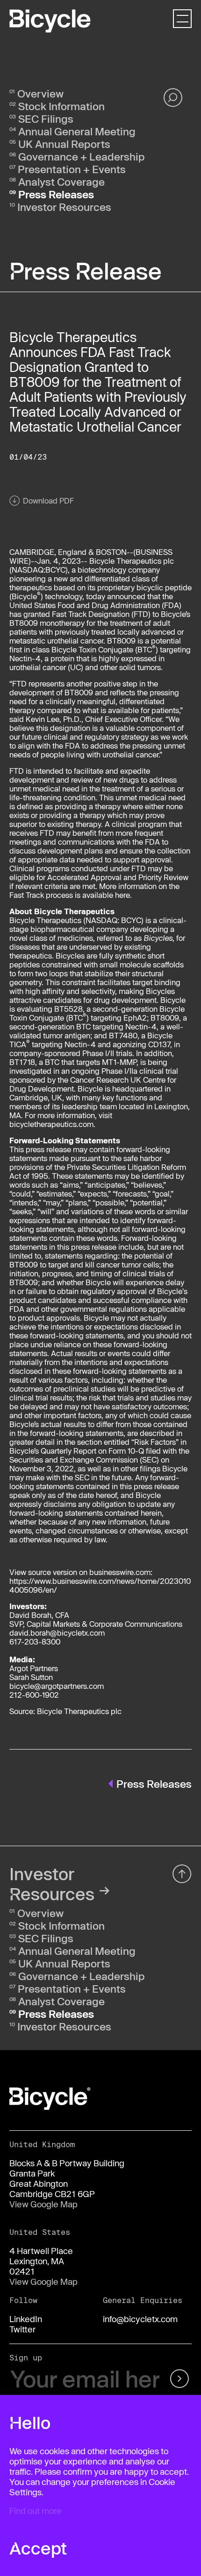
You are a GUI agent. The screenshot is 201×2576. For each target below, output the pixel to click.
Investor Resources (64, 207)
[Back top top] (182, 1874)
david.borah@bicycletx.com (57, 1633)
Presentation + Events (72, 169)
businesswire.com (120, 1572)
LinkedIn (26, 2319)
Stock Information (61, 106)
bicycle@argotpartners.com (57, 1686)
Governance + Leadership (82, 156)
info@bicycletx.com (140, 2319)
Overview (40, 93)
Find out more (36, 2511)
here (122, 895)
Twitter (22, 2329)
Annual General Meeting (77, 131)
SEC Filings (46, 119)
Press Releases (56, 194)
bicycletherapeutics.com (51, 1124)
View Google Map (43, 2204)
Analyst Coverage (61, 182)
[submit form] (178, 2379)
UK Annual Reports (64, 144)
